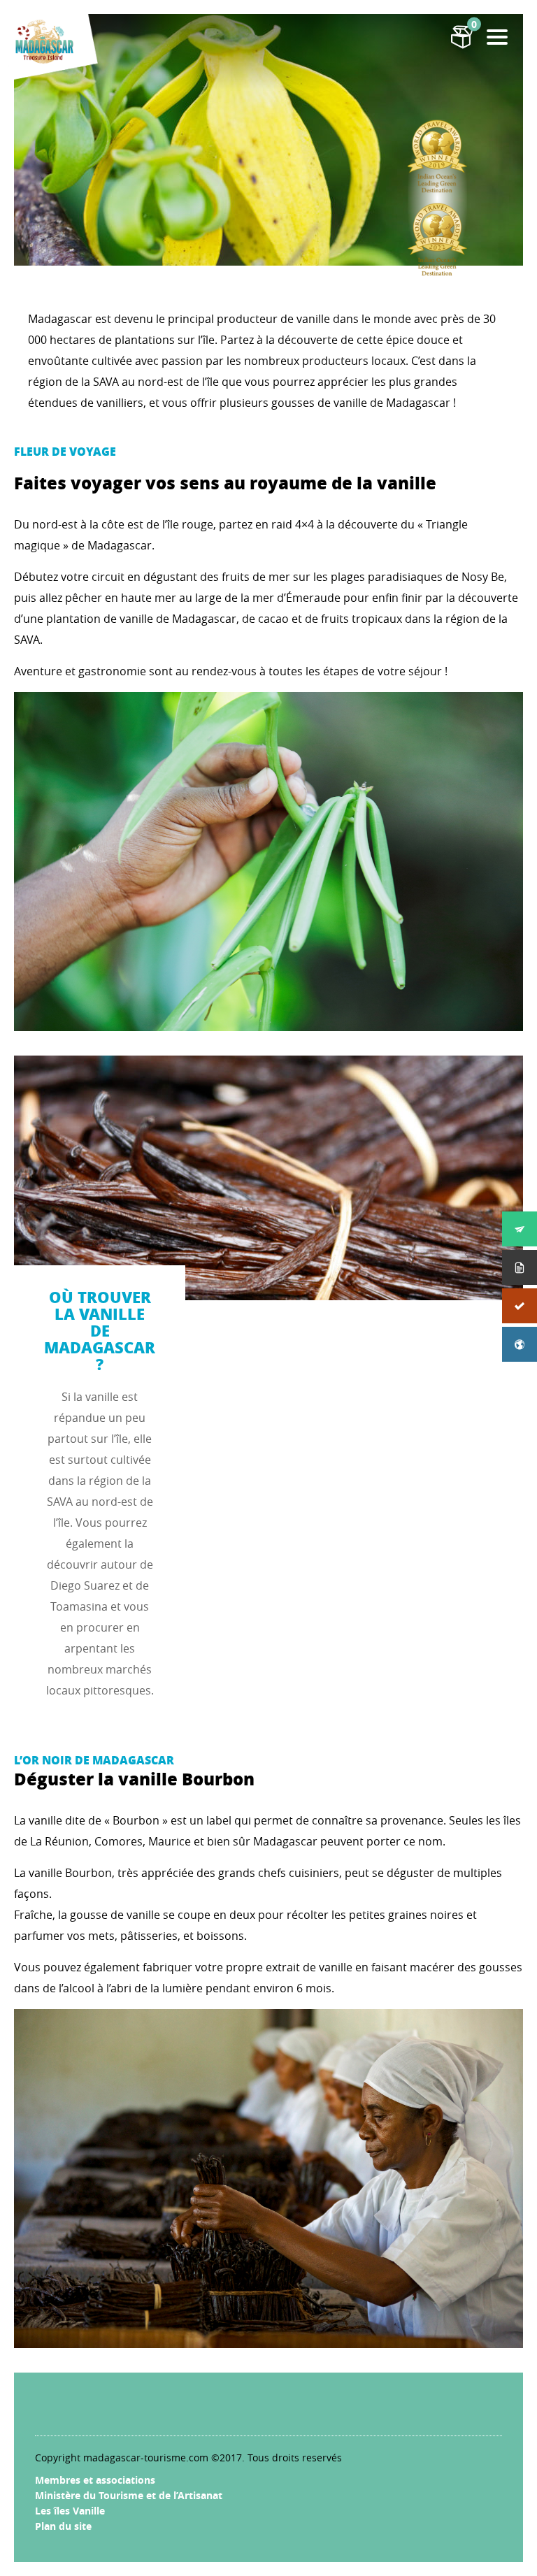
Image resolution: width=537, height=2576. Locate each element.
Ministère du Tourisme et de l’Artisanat (129, 2495)
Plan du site (63, 2526)
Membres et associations (95, 2480)
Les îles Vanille (70, 2511)
